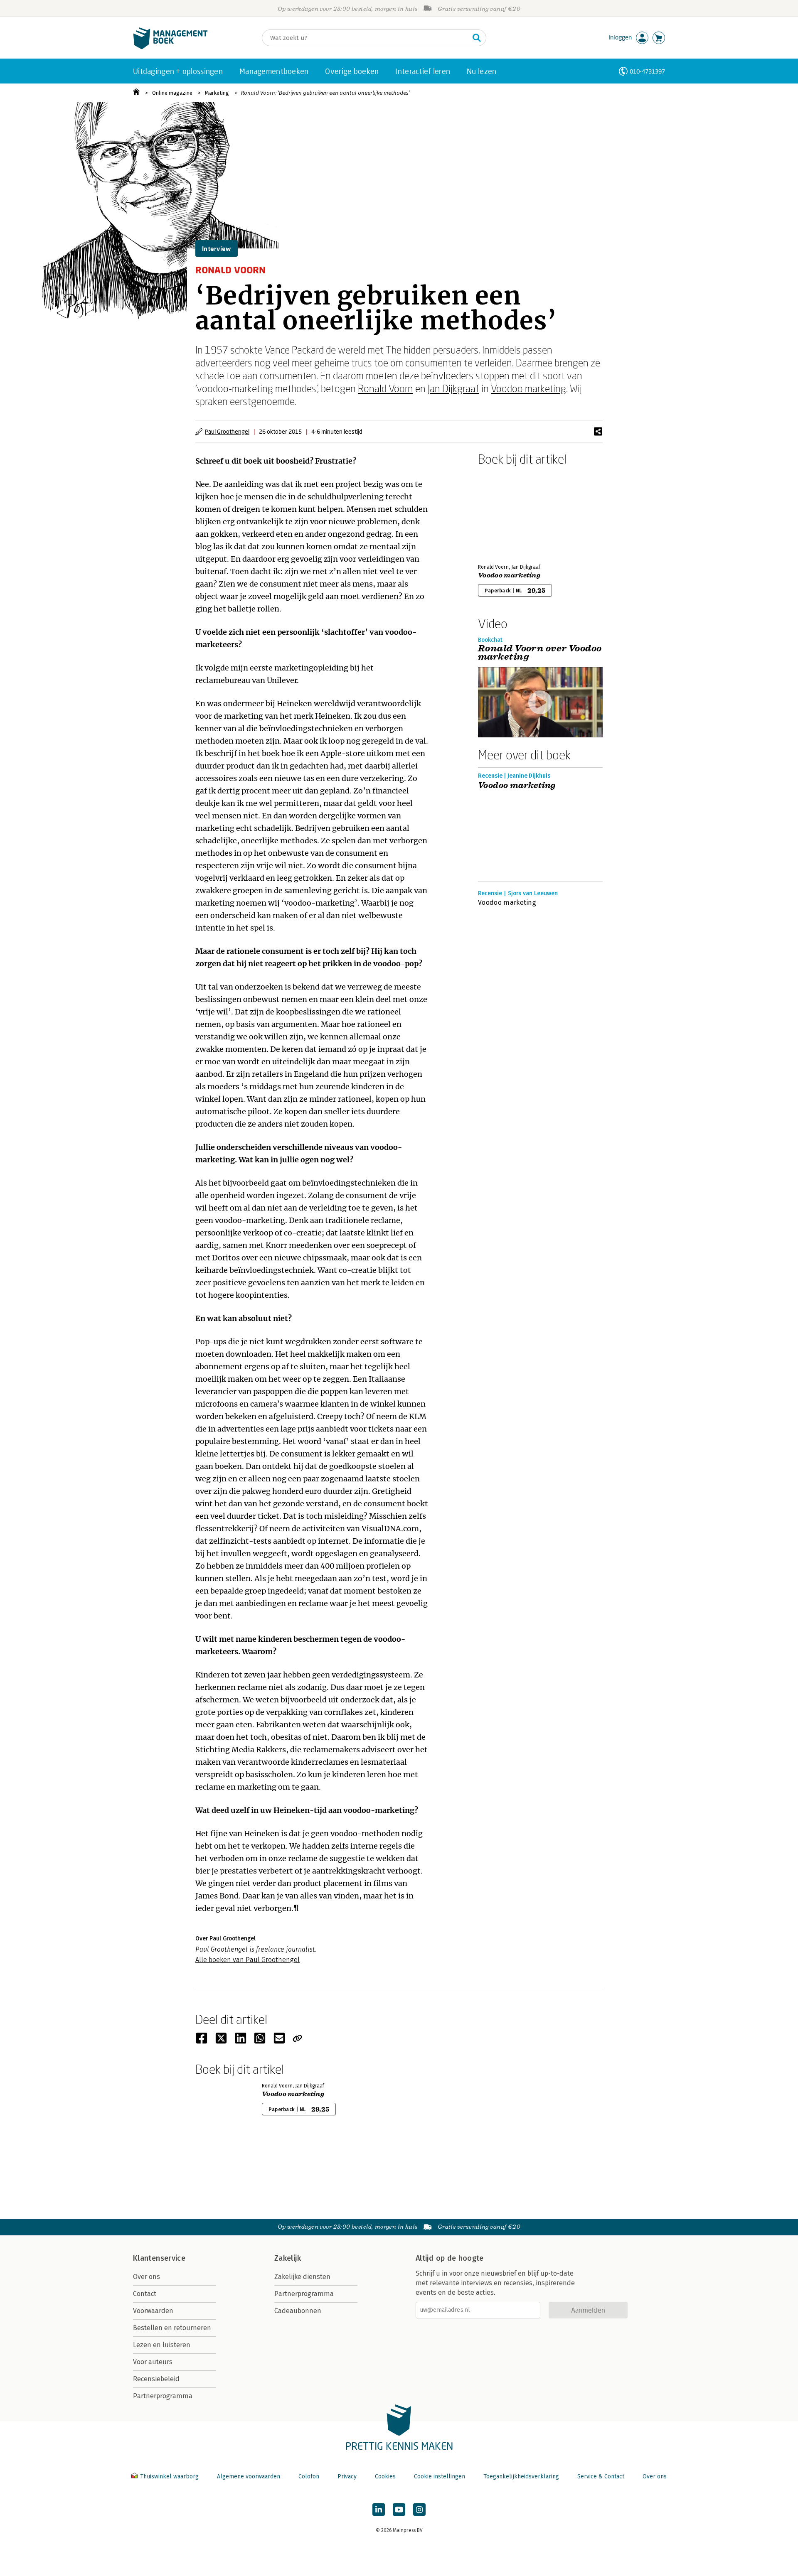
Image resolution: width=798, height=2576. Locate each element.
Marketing (217, 93)
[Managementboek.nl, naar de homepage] (170, 47)
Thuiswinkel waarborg (169, 2477)
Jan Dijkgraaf (453, 388)
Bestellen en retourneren (172, 2328)
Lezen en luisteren (162, 2345)
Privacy (347, 2477)
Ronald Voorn (385, 388)
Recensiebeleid (156, 2379)
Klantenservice (159, 2258)
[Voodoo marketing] (507, 513)
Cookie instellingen (440, 2477)
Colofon (309, 2477)
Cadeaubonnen (298, 2311)
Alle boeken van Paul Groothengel (248, 1960)
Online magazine (172, 93)
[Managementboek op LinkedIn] (379, 2510)
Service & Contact (601, 2477)
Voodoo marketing (528, 388)
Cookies (385, 2477)
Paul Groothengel (227, 431)
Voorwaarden (153, 2311)
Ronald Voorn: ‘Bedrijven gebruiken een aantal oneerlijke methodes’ (325, 93)
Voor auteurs (153, 2362)
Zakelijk (288, 2258)
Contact (145, 2294)
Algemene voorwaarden (249, 2477)
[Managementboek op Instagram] (419, 2510)
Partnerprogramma (163, 2396)
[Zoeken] (477, 38)
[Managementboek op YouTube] (399, 2510)
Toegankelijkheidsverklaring (521, 2477)
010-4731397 (647, 71)
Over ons (147, 2277)
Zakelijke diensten (302, 2277)
